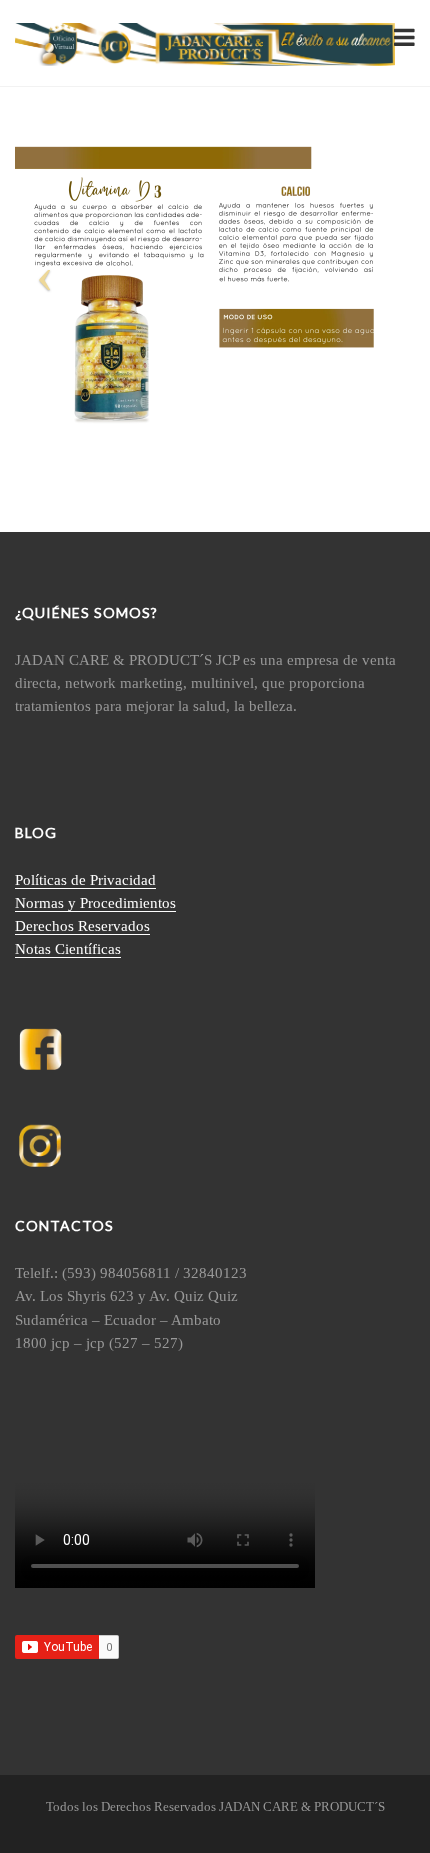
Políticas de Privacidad (85, 880)
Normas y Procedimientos (95, 903)
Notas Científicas (68, 949)
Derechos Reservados (82, 926)
